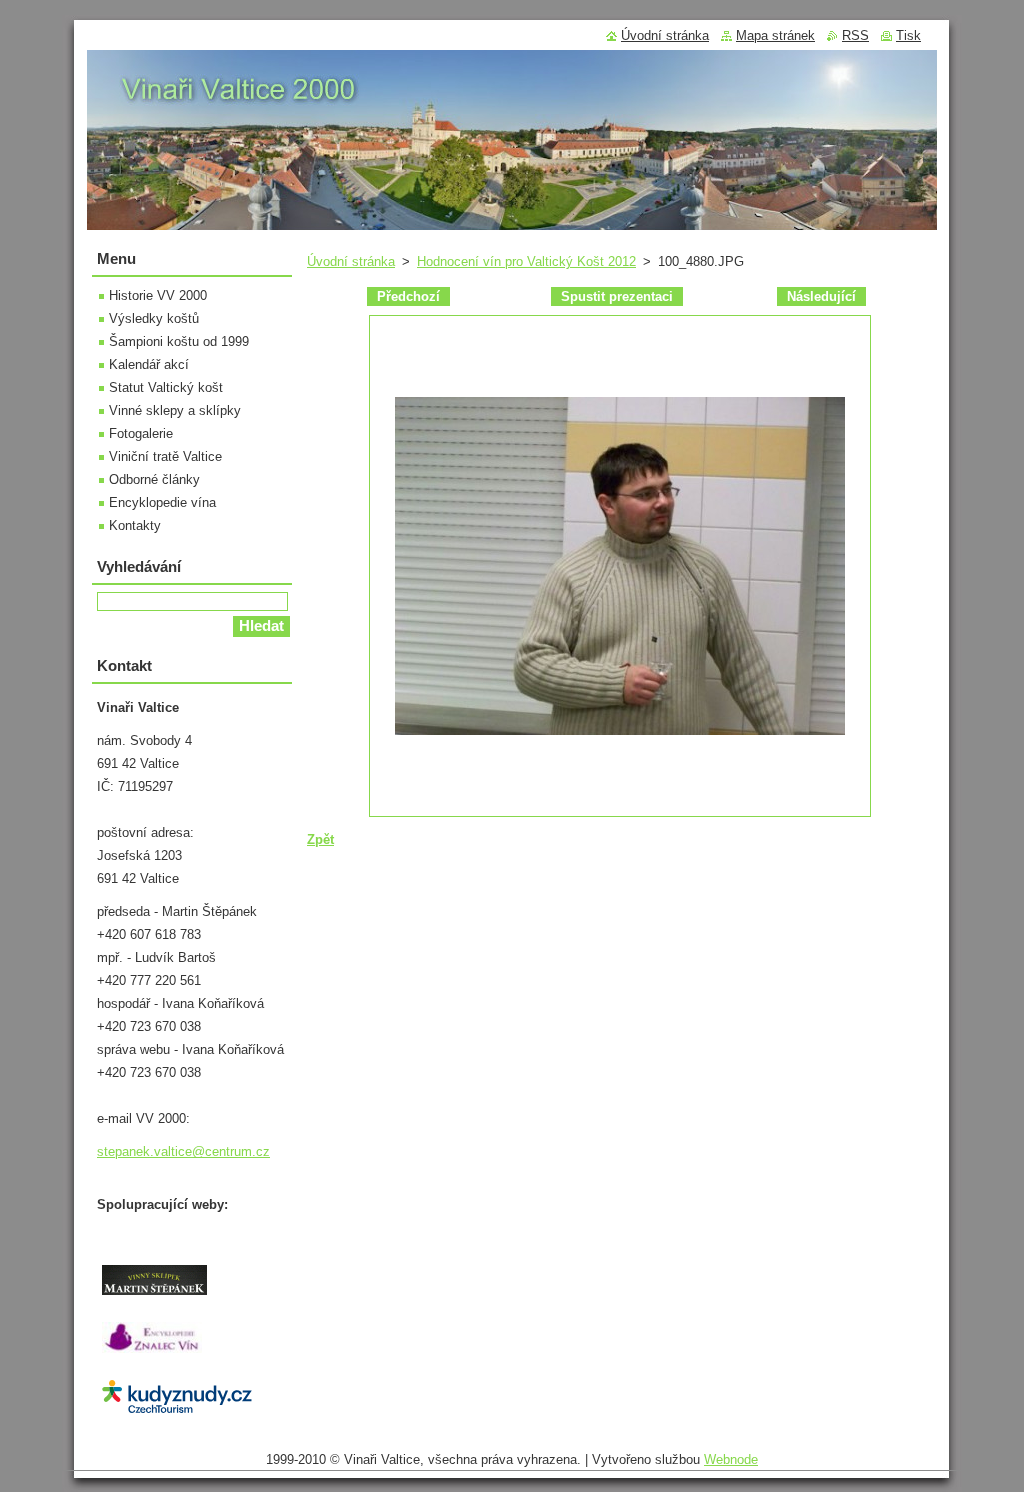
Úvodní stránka (351, 261)
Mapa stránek (775, 35)
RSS (855, 35)
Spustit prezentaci (617, 296)
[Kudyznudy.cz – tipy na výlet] (177, 1412)
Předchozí (408, 296)
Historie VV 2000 (158, 295)
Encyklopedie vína (162, 502)
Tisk (908, 35)
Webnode (731, 1459)
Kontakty (135, 525)
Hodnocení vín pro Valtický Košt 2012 (526, 261)
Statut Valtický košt (166, 387)
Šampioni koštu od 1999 (179, 341)
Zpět (320, 839)
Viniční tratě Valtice (165, 456)
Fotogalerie (141, 433)
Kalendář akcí (149, 364)
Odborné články (154, 479)
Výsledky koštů (154, 318)
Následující (821, 296)
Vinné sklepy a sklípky (175, 410)
